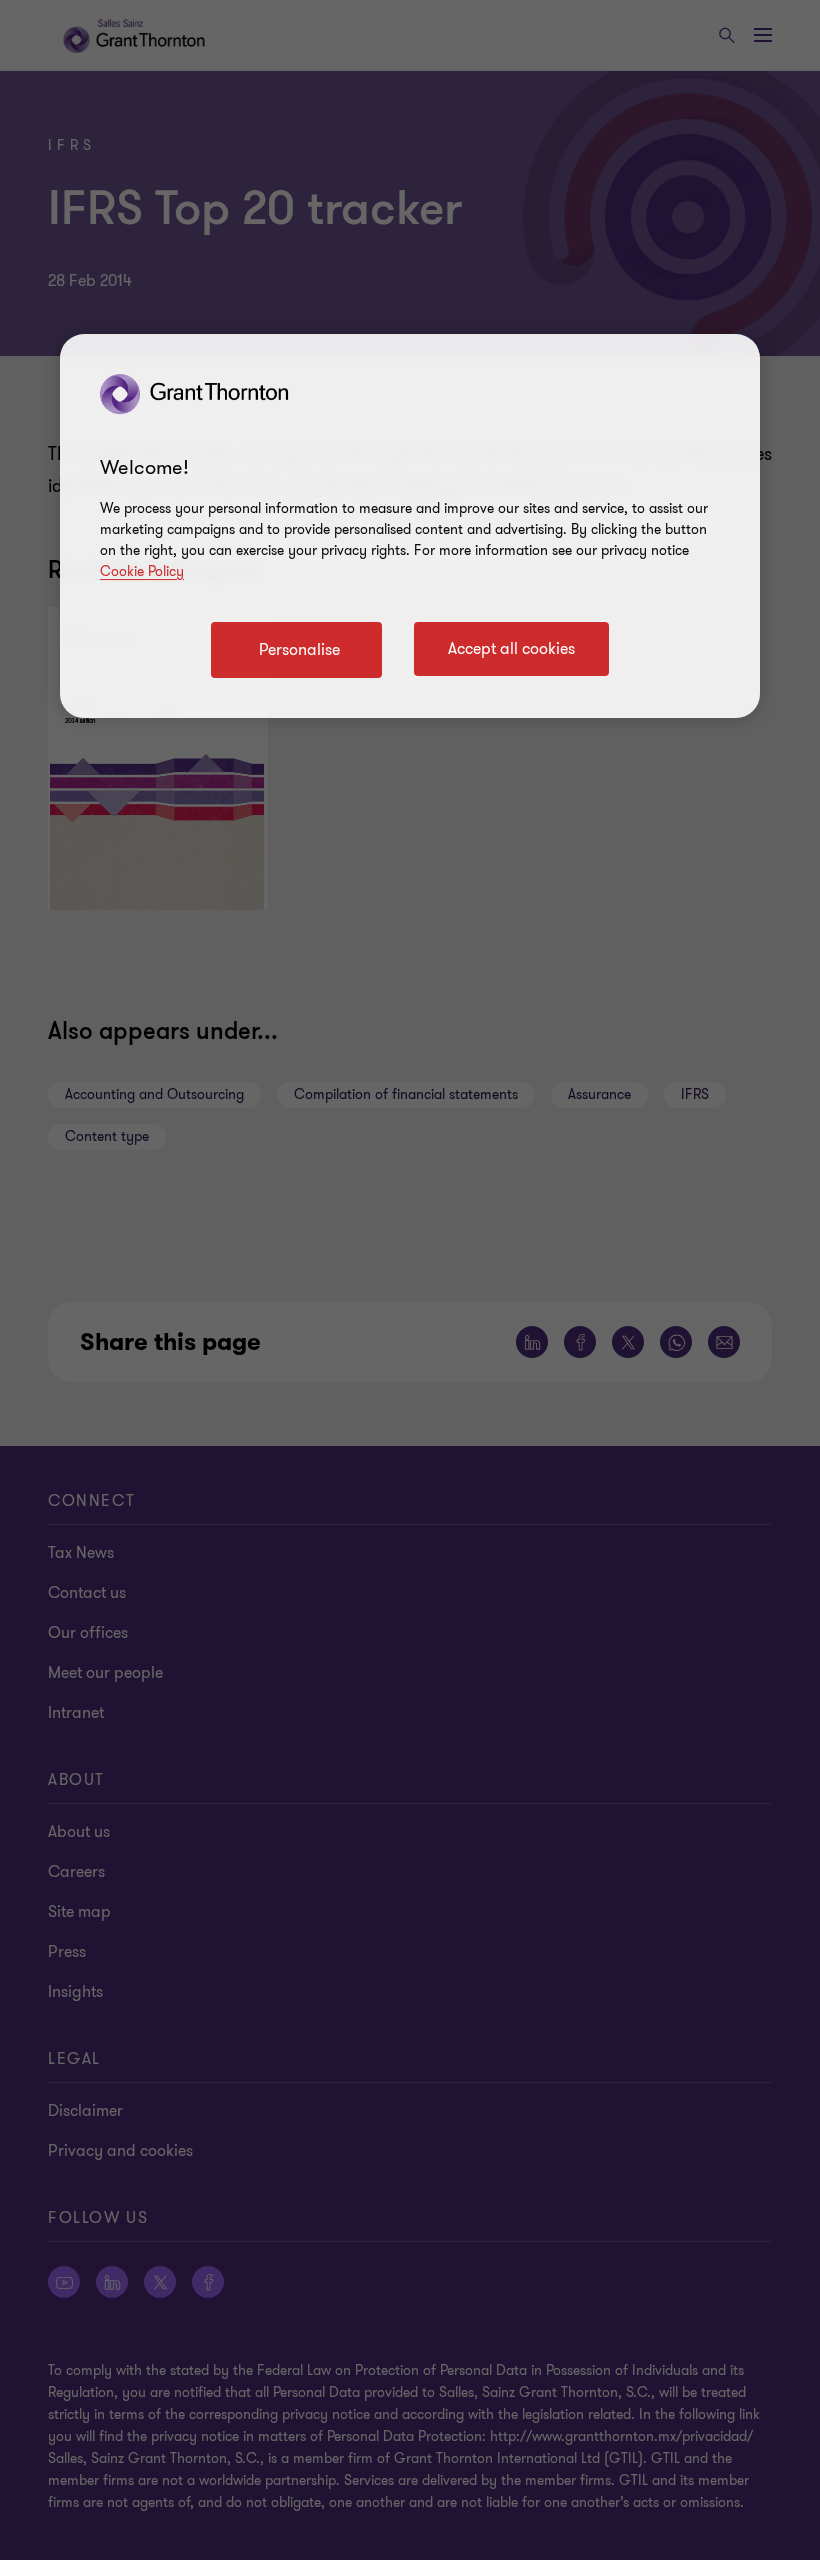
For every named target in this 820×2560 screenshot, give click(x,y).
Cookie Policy (142, 571)
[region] (410, 526)
